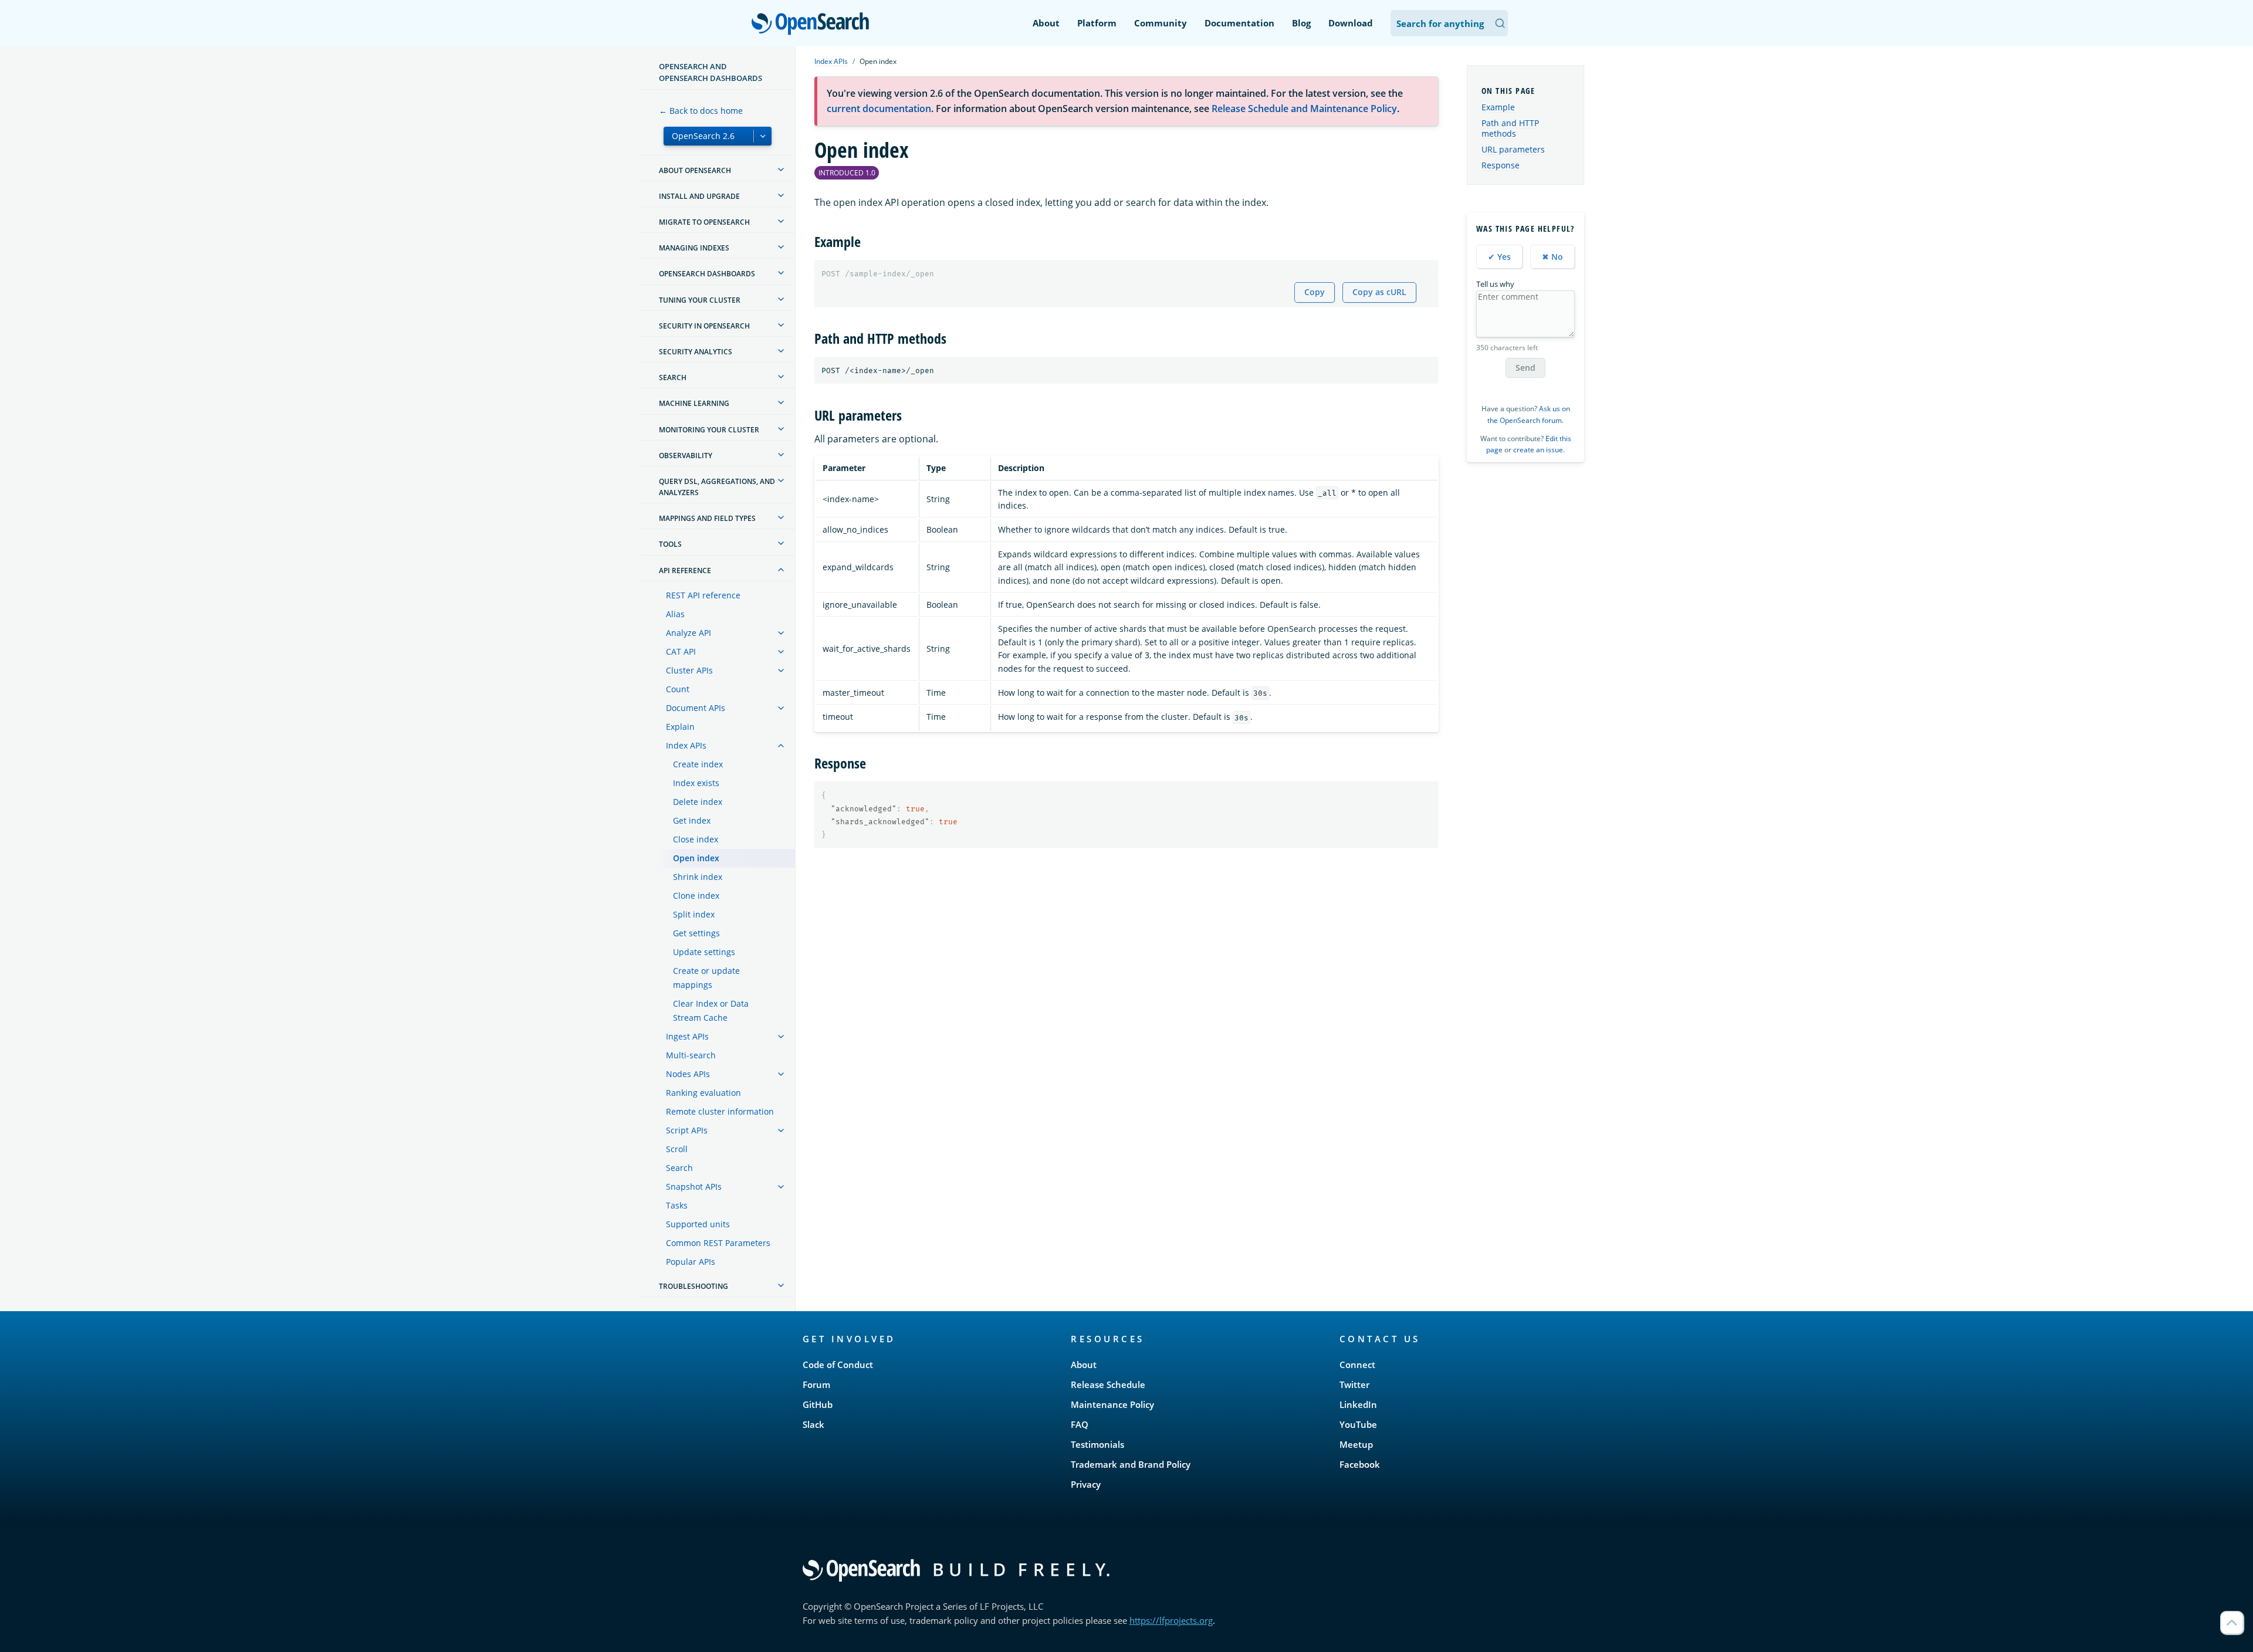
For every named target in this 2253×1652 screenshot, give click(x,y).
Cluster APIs (689, 670)
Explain (680, 727)
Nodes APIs (688, 1074)
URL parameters (1513, 149)
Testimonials (1097, 1444)
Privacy (1086, 1484)
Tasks (677, 1205)
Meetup (1356, 1444)
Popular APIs (691, 1262)
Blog (1301, 23)
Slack (813, 1424)
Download (1351, 23)
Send (1525, 368)
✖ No (1552, 257)
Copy (1315, 292)
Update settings (704, 952)
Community (1161, 23)
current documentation (879, 109)
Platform (1097, 23)
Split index (694, 914)
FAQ (1080, 1424)
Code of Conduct (838, 1365)
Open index (696, 858)
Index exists (696, 783)
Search (679, 1168)
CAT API (681, 651)
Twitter (1354, 1384)
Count (678, 689)
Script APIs (687, 1130)
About (1046, 23)
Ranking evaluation (703, 1093)
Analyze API (689, 633)
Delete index (698, 802)
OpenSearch (813, 24)
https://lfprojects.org (1171, 1620)
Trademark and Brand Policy (1131, 1464)
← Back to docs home (701, 111)
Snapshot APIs (694, 1186)
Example (1498, 107)
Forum (816, 1384)
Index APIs (686, 745)
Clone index (696, 896)
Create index (698, 764)
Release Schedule (1108, 1384)
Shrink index (698, 877)
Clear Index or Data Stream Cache (711, 1011)
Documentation (1239, 23)
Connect (1357, 1365)
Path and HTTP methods (1510, 128)
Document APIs (696, 708)
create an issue (1538, 450)
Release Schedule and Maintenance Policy (1304, 109)
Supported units (698, 1224)
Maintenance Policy (1112, 1404)
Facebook (1360, 1464)
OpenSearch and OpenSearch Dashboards (711, 72)
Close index (696, 839)
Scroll (677, 1149)
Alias (675, 614)
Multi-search (691, 1055)
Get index (692, 820)
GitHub (818, 1404)
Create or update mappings (706, 978)
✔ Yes (1499, 257)
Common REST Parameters (718, 1243)
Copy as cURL (1379, 292)
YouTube (1358, 1424)
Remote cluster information (720, 1111)
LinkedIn (1358, 1404)
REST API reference (703, 595)
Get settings (696, 933)
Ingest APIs (687, 1036)
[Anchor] (868, 241)
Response (1501, 165)
